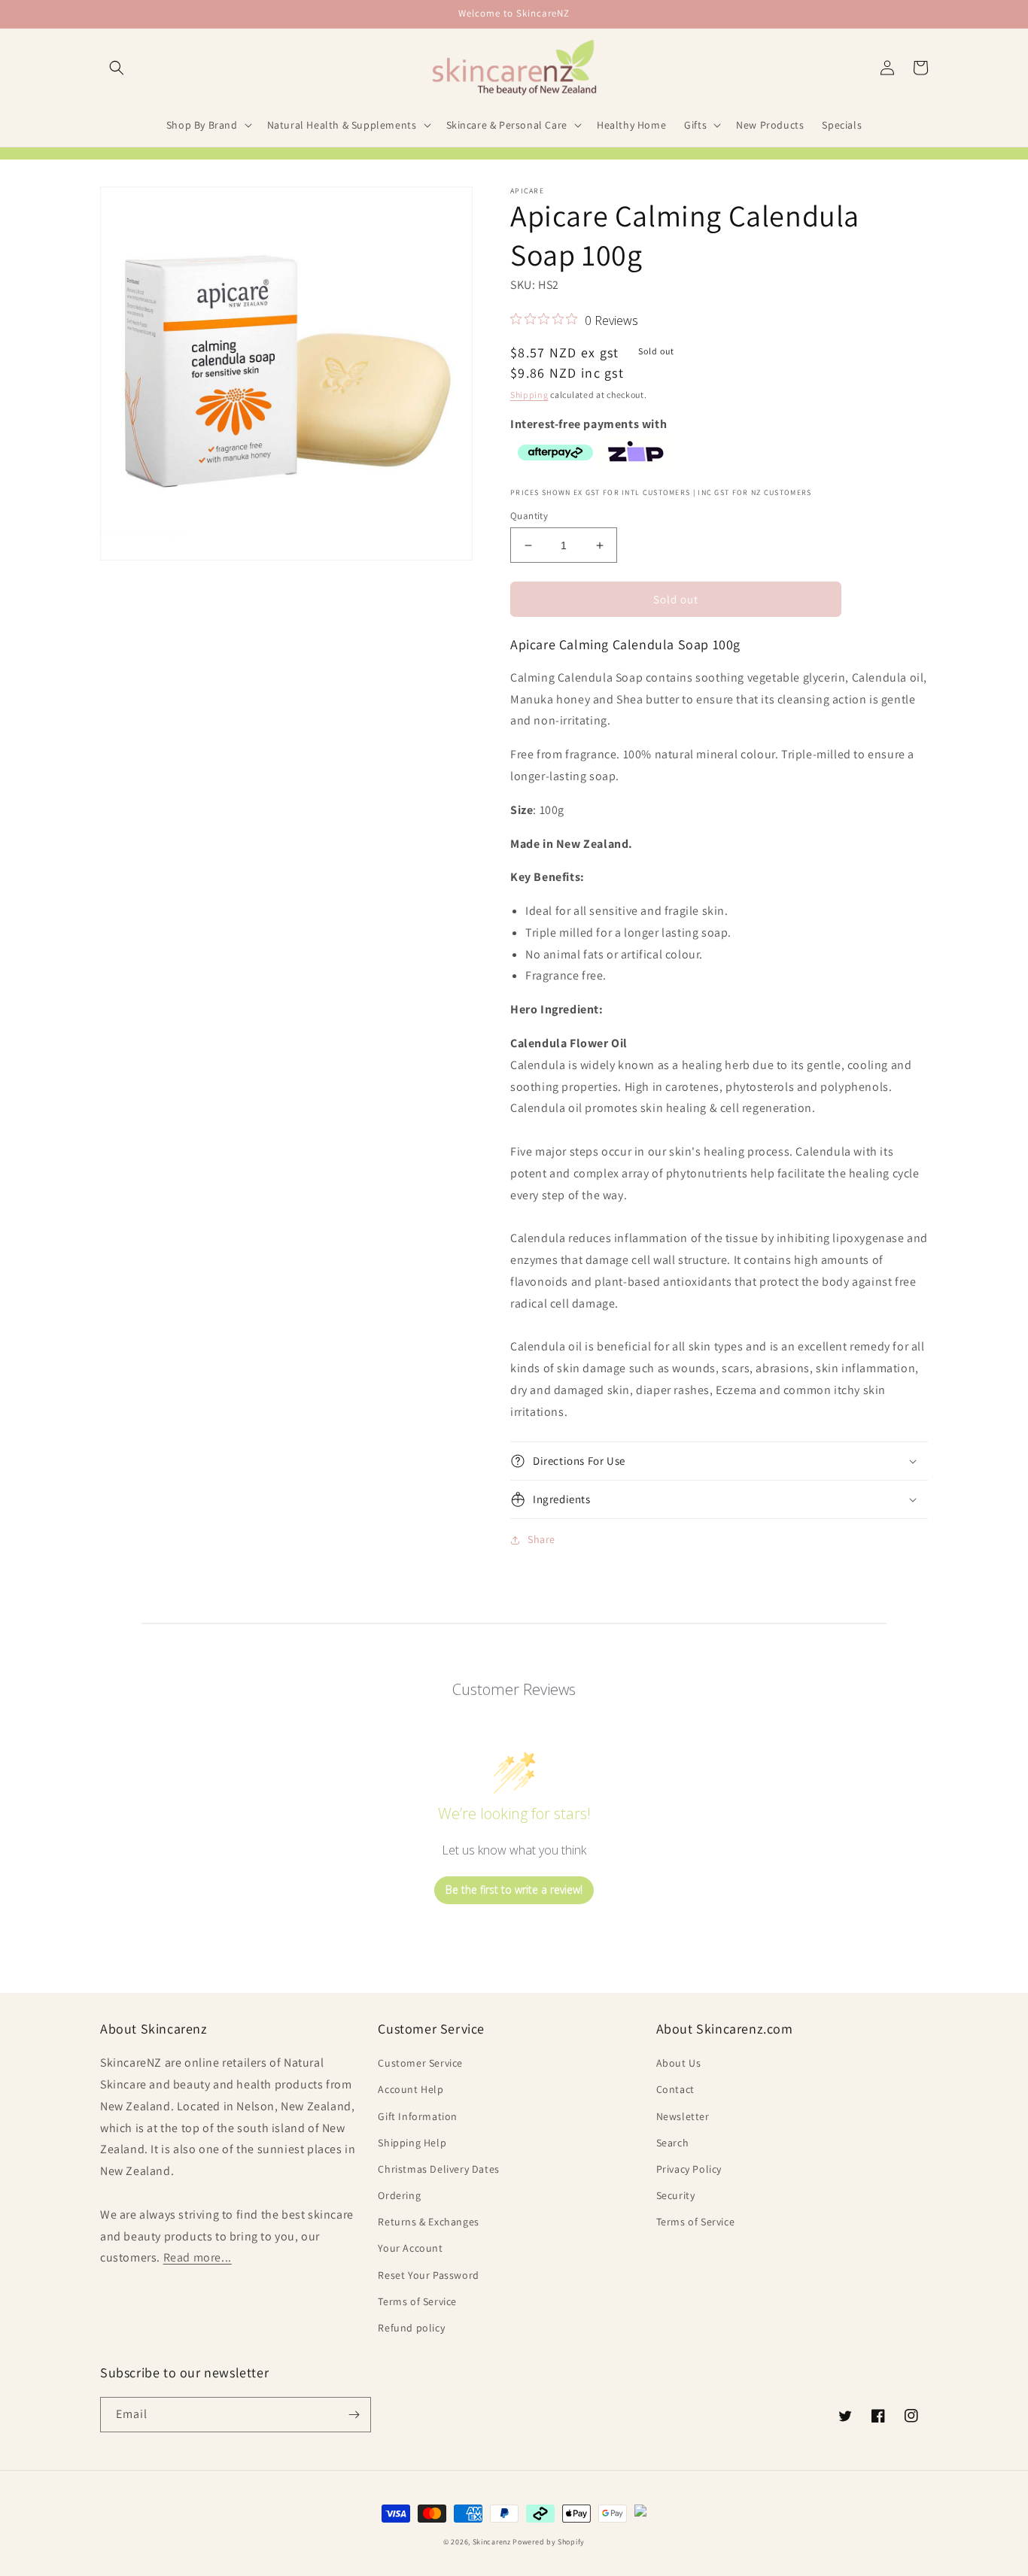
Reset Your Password (428, 2275)
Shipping (529, 395)
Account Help (411, 2089)
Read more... (198, 2257)
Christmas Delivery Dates (438, 2169)
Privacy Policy (689, 2169)
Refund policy (411, 2328)
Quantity (529, 516)
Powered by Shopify (549, 2542)
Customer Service (420, 2063)
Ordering (399, 2195)
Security (676, 2195)
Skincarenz (492, 2542)
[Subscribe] (354, 2415)
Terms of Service (417, 2301)
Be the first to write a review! (514, 1889)
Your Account (410, 2248)
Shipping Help (412, 2143)
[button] (117, 68)
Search (673, 2143)
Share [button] (541, 1539)
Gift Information (418, 2116)
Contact (675, 2089)
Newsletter (683, 2116)
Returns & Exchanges (428, 2222)
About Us (679, 2063)
